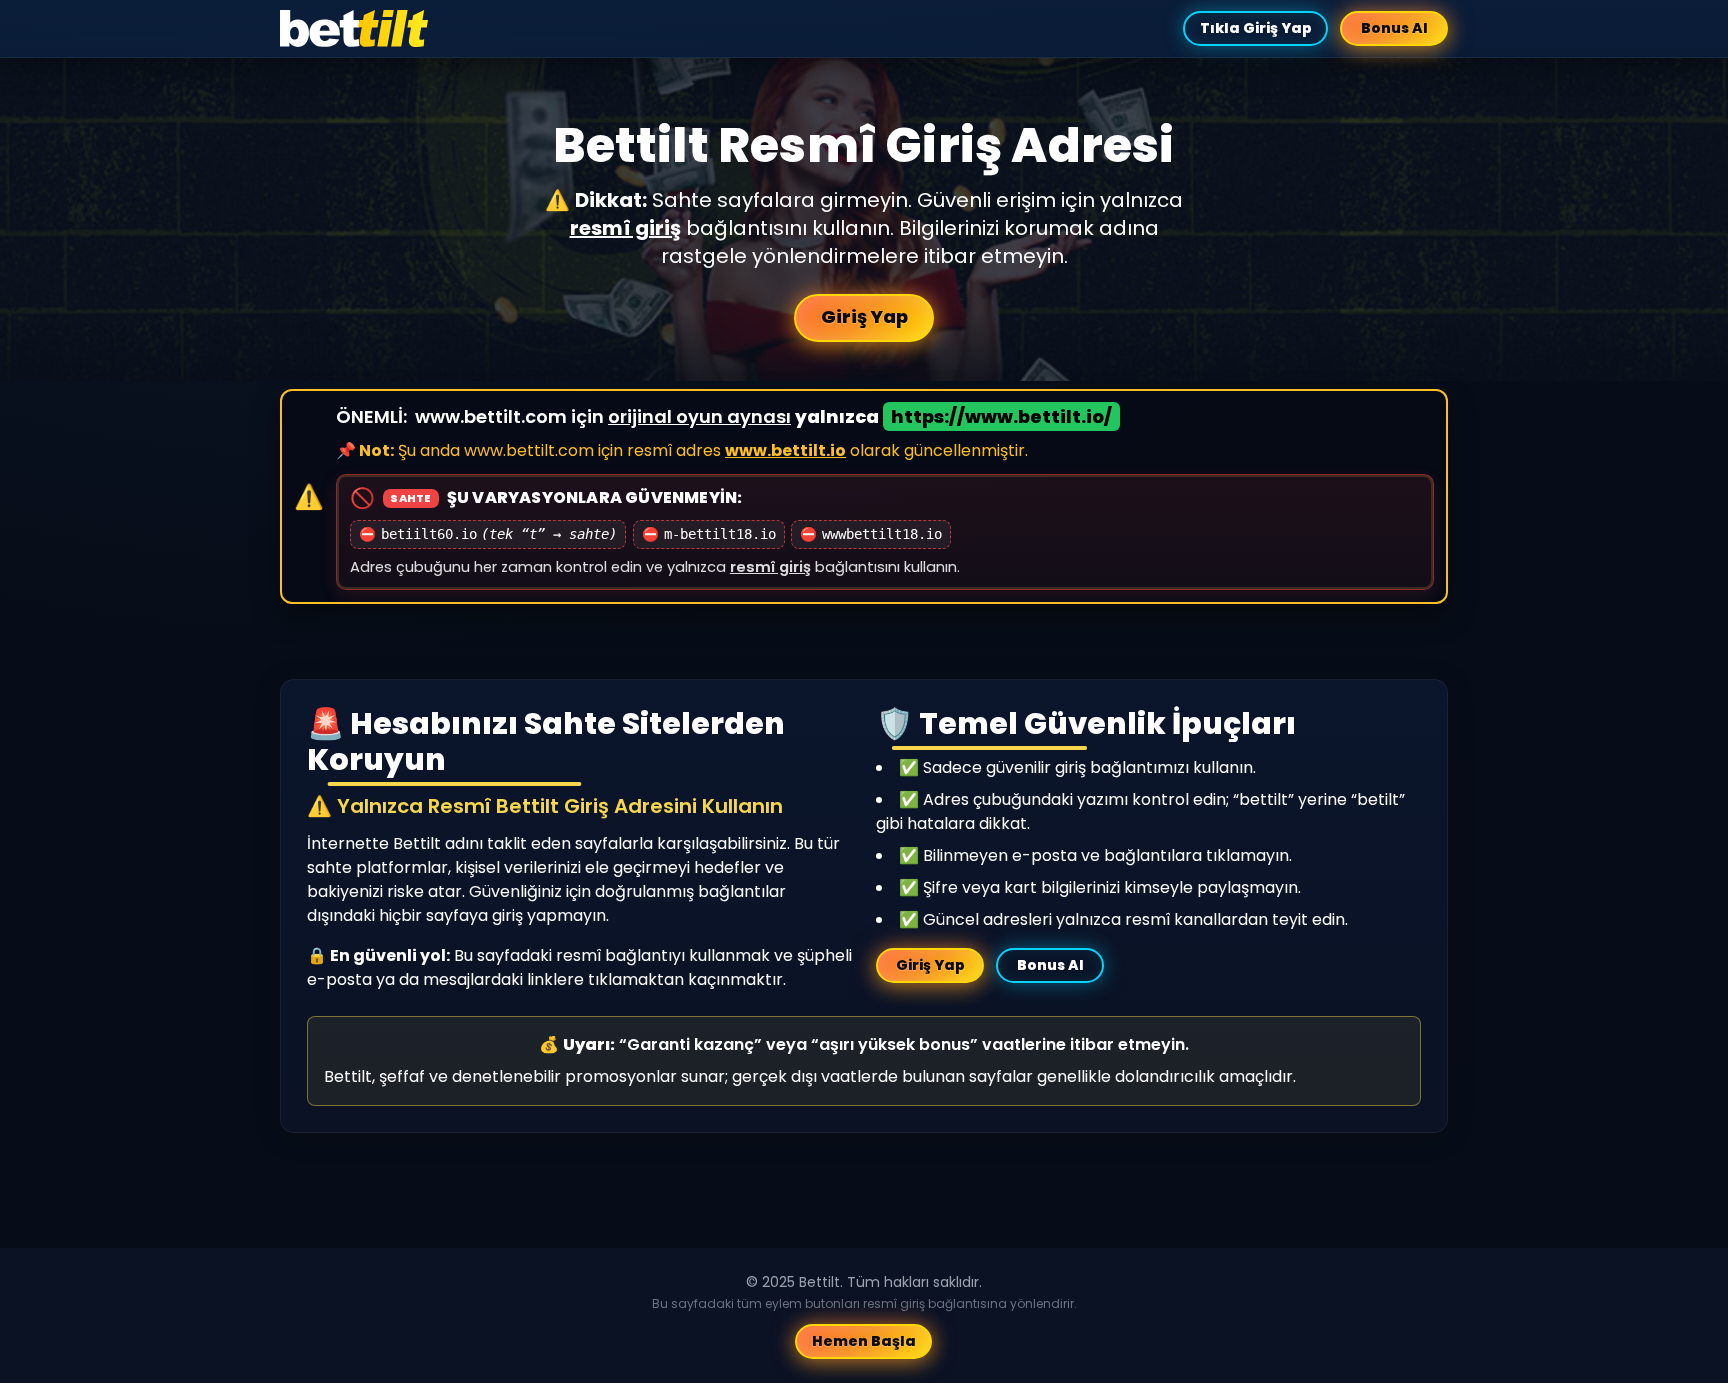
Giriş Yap (864, 316)
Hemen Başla (864, 1341)
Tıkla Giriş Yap (1255, 28)
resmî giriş (625, 228)
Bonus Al (1394, 28)
